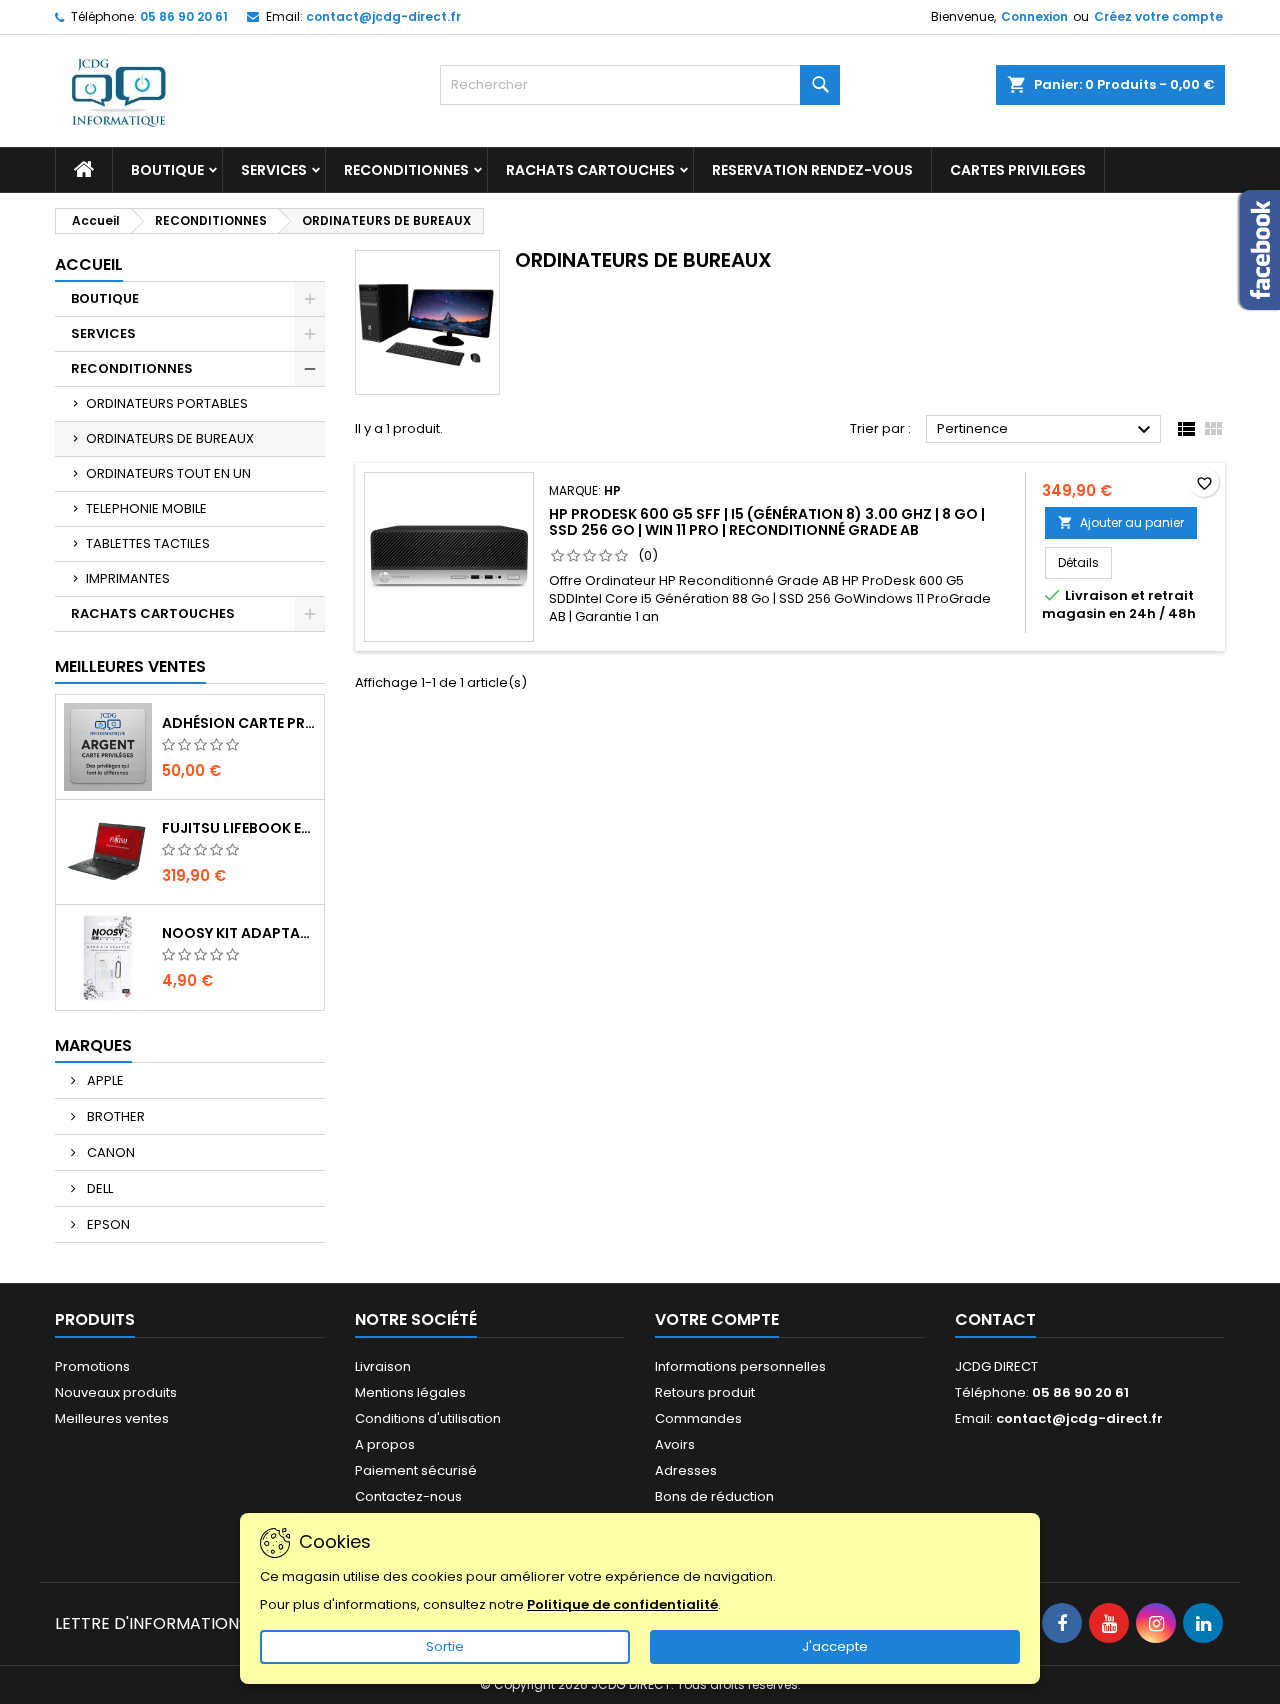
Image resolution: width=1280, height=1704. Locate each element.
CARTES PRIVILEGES (1018, 170)
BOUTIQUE (167, 170)
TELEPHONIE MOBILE (146, 508)
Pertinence (1046, 430)
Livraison (383, 1366)
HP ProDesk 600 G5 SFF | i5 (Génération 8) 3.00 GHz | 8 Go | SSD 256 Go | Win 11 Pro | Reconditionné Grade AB (767, 522)
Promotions (92, 1366)
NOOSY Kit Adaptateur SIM (239, 933)
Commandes (698, 1418)
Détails (1085, 562)
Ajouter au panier (1121, 522)
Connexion (1034, 16)
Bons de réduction (714, 1496)
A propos (385, 1444)
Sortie (445, 1646)
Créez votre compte (1158, 16)
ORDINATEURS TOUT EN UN (168, 473)
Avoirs (675, 1444)
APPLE (104, 1080)
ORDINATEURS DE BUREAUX (170, 438)
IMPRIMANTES (128, 578)
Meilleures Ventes (130, 666)
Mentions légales (410, 1392)
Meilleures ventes (112, 1418)
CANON (109, 1152)
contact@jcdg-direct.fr (383, 16)
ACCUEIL (89, 264)
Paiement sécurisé (416, 1470)
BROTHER (114, 1116)
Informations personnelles (740, 1366)
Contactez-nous (408, 1496)
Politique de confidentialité (622, 1604)
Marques (93, 1045)
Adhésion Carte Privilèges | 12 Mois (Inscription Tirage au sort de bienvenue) (239, 723)
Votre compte (717, 1319)
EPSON (107, 1224)
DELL (98, 1188)
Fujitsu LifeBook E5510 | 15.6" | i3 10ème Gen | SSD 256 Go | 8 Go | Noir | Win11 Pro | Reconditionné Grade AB (239, 828)
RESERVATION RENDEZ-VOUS (812, 170)
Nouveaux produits (116, 1392)
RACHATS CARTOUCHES (590, 170)
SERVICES (274, 170)
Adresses (686, 1470)
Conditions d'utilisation (428, 1418)
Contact (995, 1319)
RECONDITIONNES (406, 170)
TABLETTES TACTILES (148, 543)
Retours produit (705, 1392)
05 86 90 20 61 (184, 16)
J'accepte (835, 1646)
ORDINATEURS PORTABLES (167, 403)
